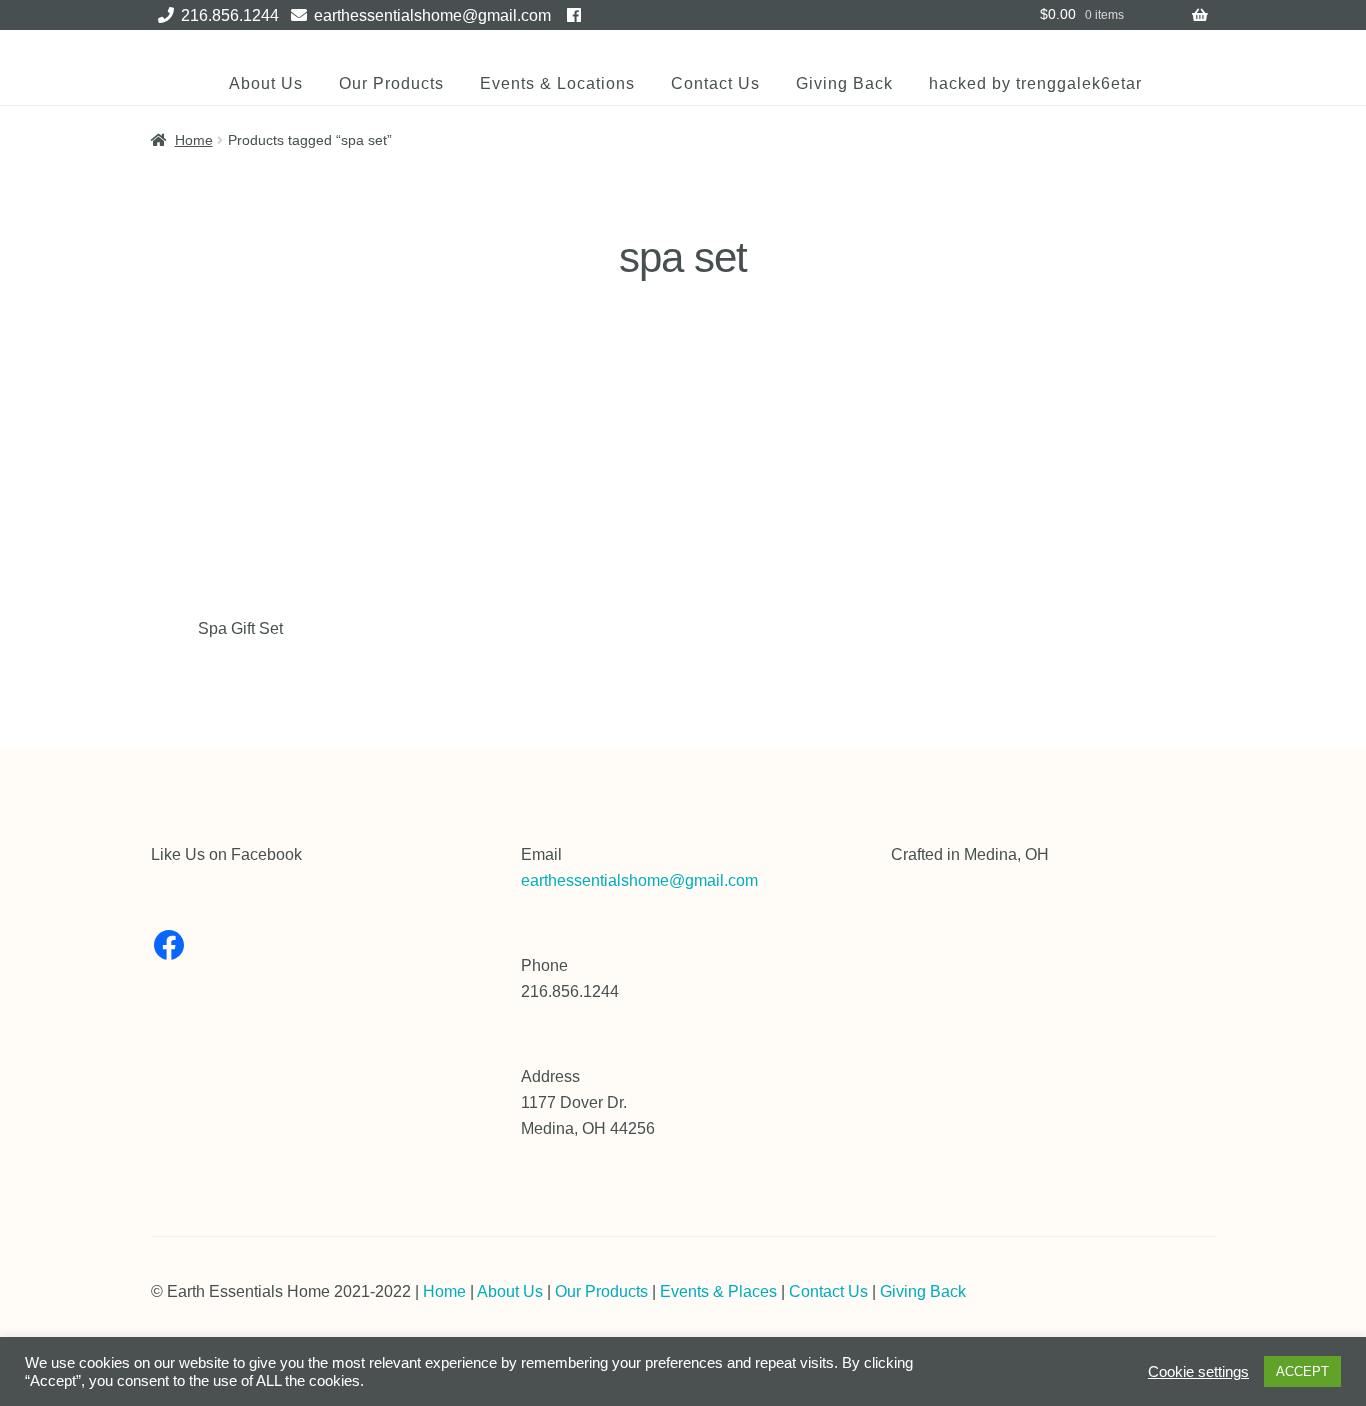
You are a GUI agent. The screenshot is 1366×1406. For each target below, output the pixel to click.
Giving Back (844, 83)
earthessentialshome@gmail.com (432, 15)
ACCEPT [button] (1302, 1371)
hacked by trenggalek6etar (1035, 83)
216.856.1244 (230, 15)
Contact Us (715, 83)
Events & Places (718, 1291)
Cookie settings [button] (1198, 1372)
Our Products (391, 83)
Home (194, 140)
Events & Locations (557, 83)
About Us (266, 83)
